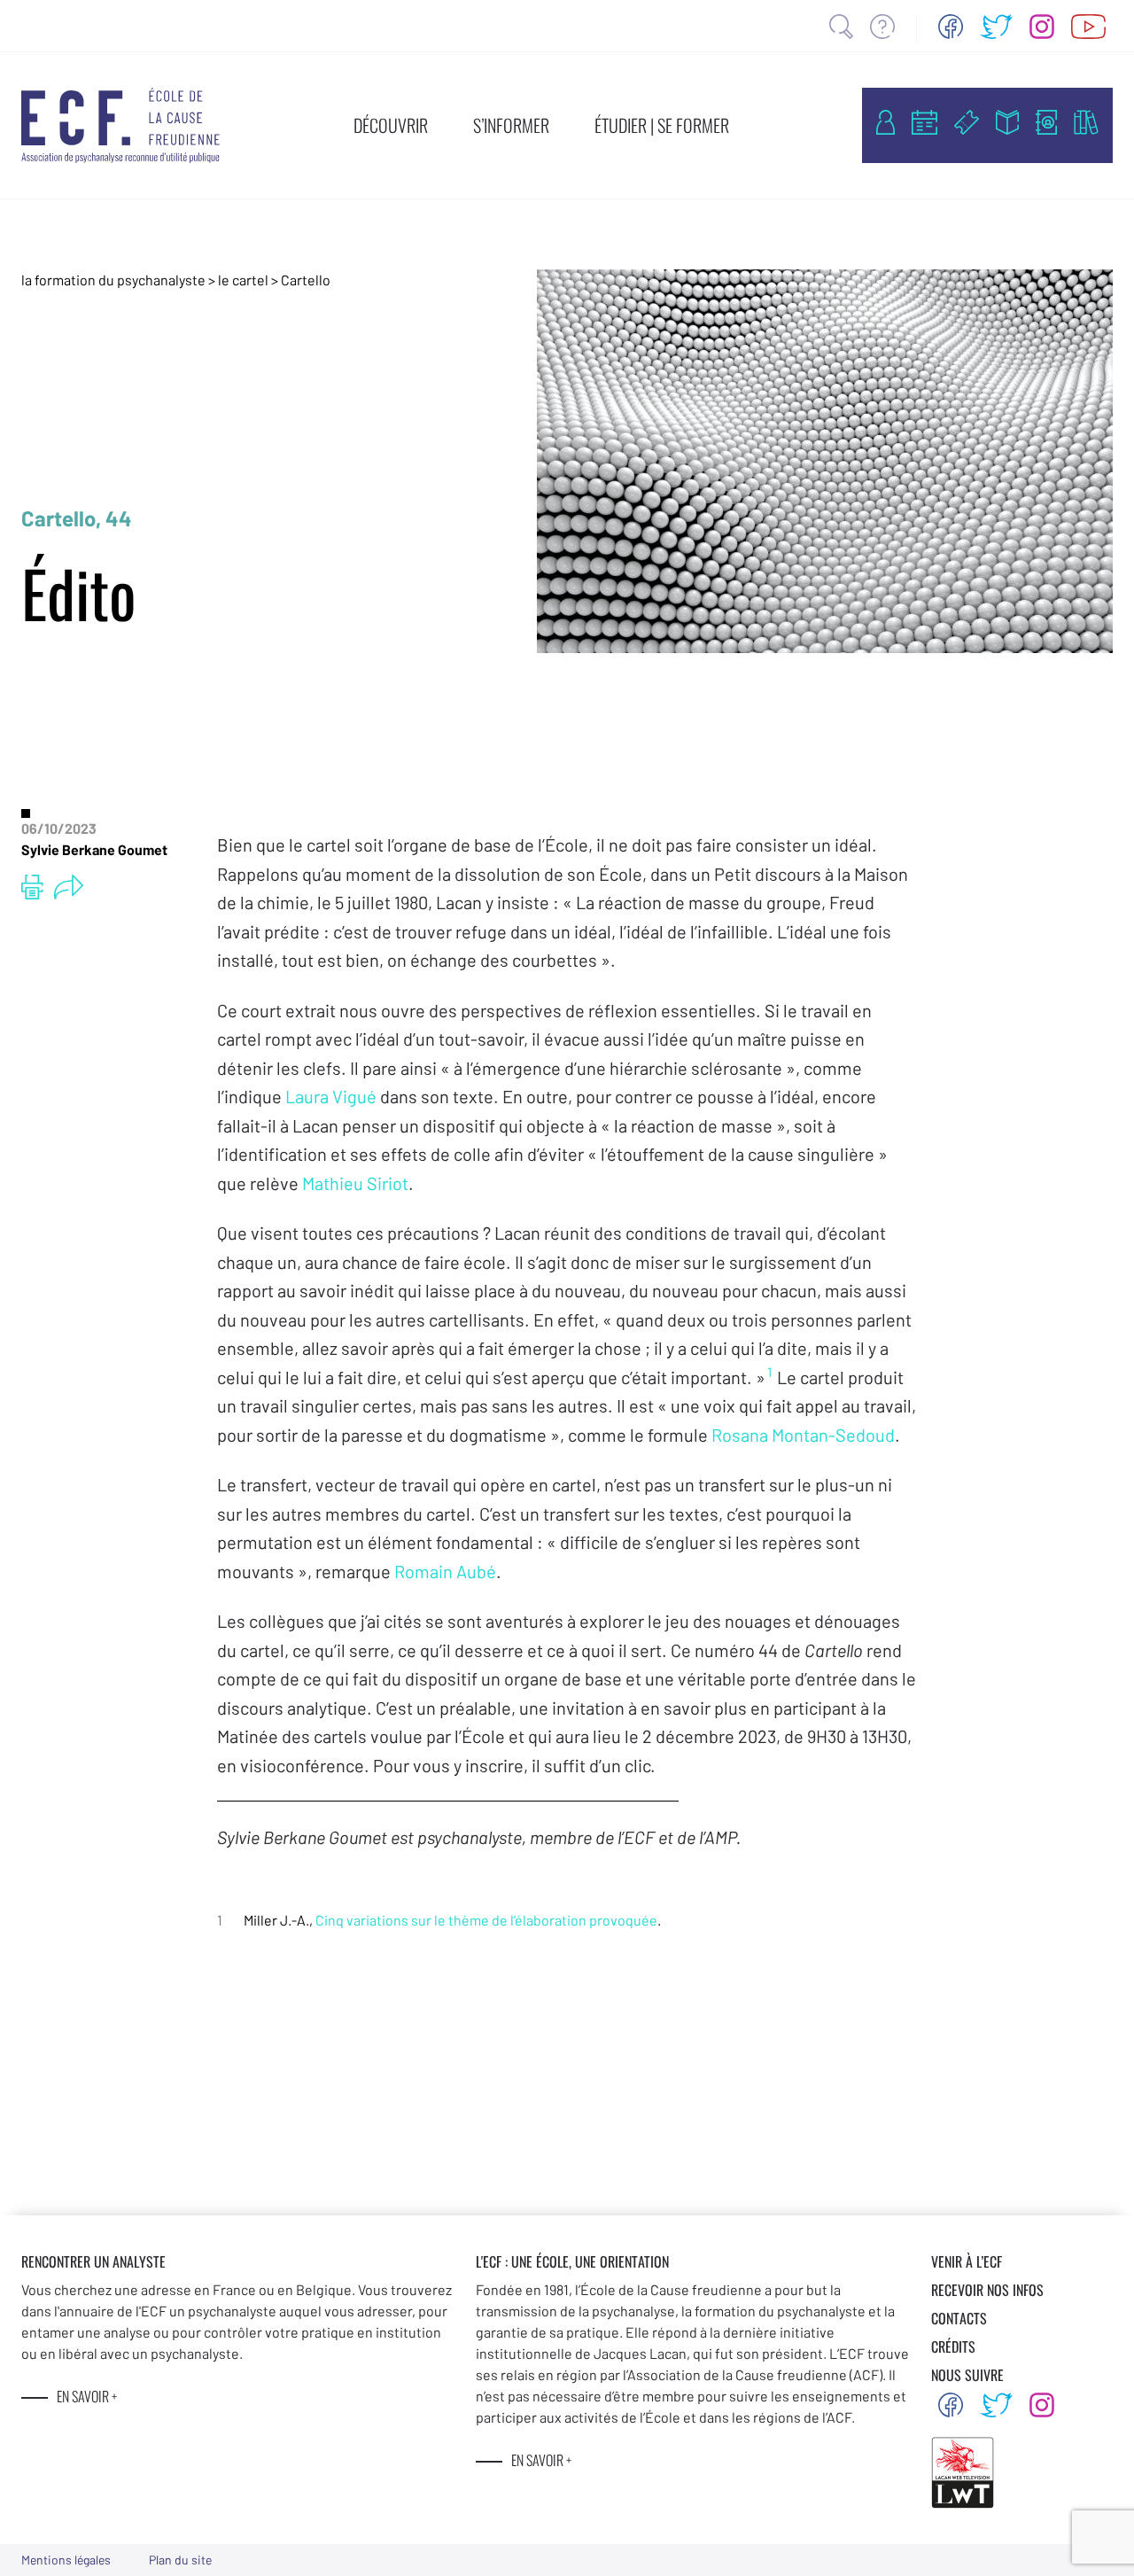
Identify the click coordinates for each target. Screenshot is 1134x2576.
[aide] (882, 27)
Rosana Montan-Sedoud (803, 1435)
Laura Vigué (333, 1096)
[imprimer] (32, 887)
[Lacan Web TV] (1088, 27)
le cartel (243, 280)
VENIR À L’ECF (967, 2261)
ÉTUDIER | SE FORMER (662, 125)
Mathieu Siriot (355, 1183)
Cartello (306, 280)
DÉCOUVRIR (391, 125)
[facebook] (951, 27)
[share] (69, 887)
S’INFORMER (511, 125)
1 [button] (769, 1372)
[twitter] (997, 27)
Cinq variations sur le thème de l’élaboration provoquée (486, 1920)
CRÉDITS (953, 2346)
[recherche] (841, 27)
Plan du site (180, 2560)
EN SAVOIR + (87, 2396)
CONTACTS (959, 2318)
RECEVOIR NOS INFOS (987, 2290)
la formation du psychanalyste (113, 280)
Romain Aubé (445, 1571)
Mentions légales (66, 2560)
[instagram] (1042, 27)
